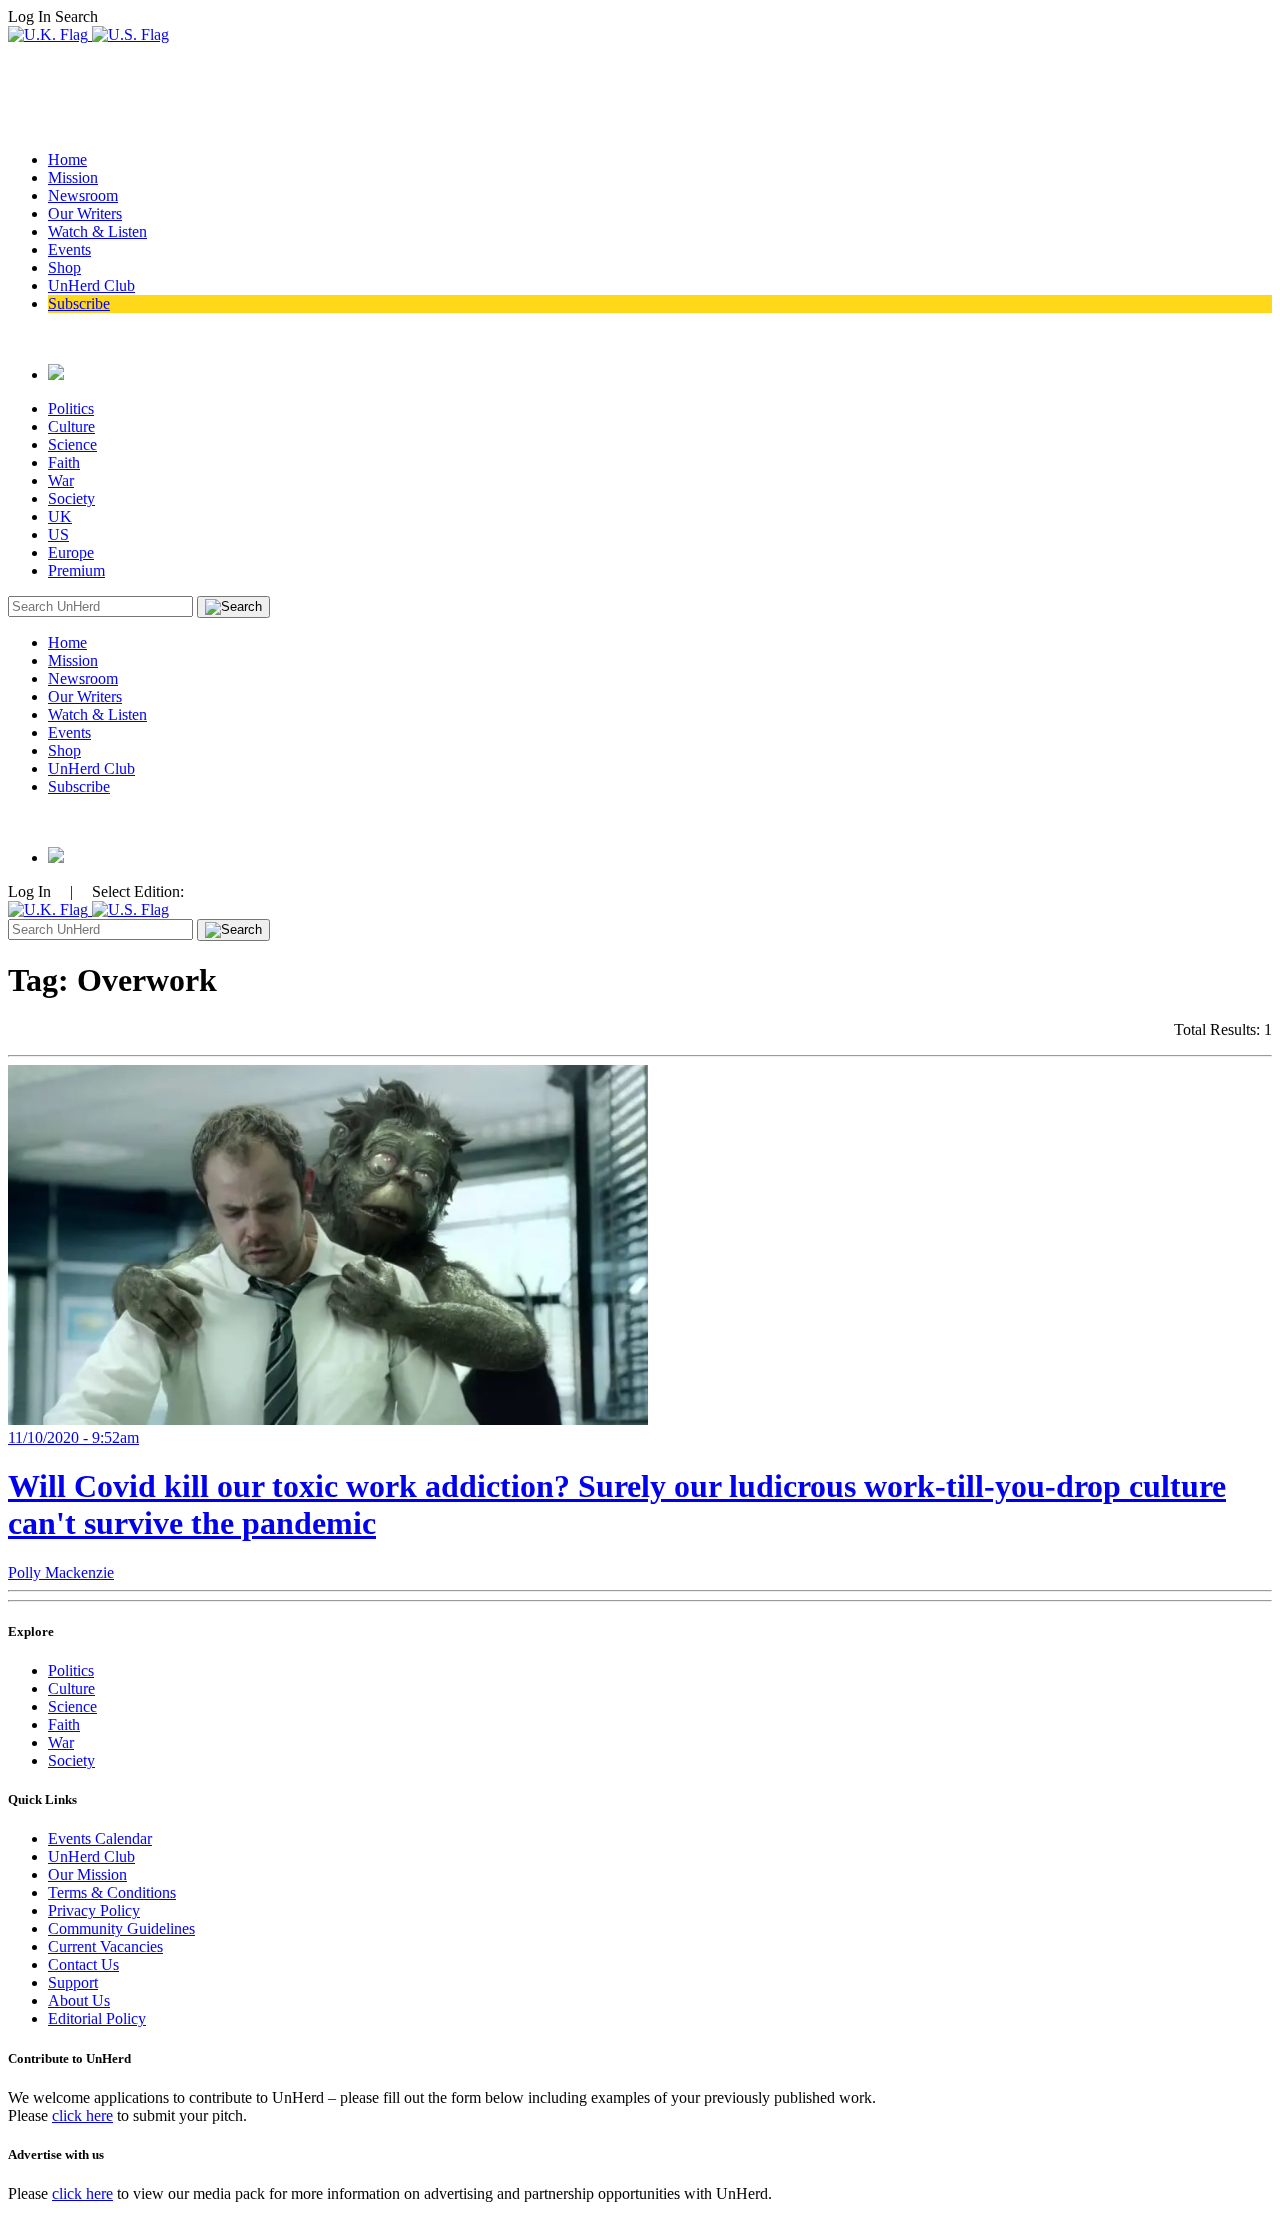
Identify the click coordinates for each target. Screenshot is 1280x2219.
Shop (64, 267)
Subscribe (79, 303)
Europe (71, 552)
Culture (71, 426)
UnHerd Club (91, 285)
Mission (73, 177)
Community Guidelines (121, 1928)
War (61, 480)
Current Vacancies (105, 1946)
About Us (79, 2000)
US (58, 534)
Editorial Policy (97, 2018)
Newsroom (83, 195)
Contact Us (83, 1964)
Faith (64, 462)
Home (67, 159)
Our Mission (87, 1874)
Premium (76, 570)
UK (60, 516)
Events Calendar (100, 1838)
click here (82, 2115)
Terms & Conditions (112, 1892)
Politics (71, 408)
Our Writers (85, 213)
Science (72, 444)
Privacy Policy (94, 1910)
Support (73, 1982)
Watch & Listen (97, 231)
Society (71, 498)
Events (69, 249)
